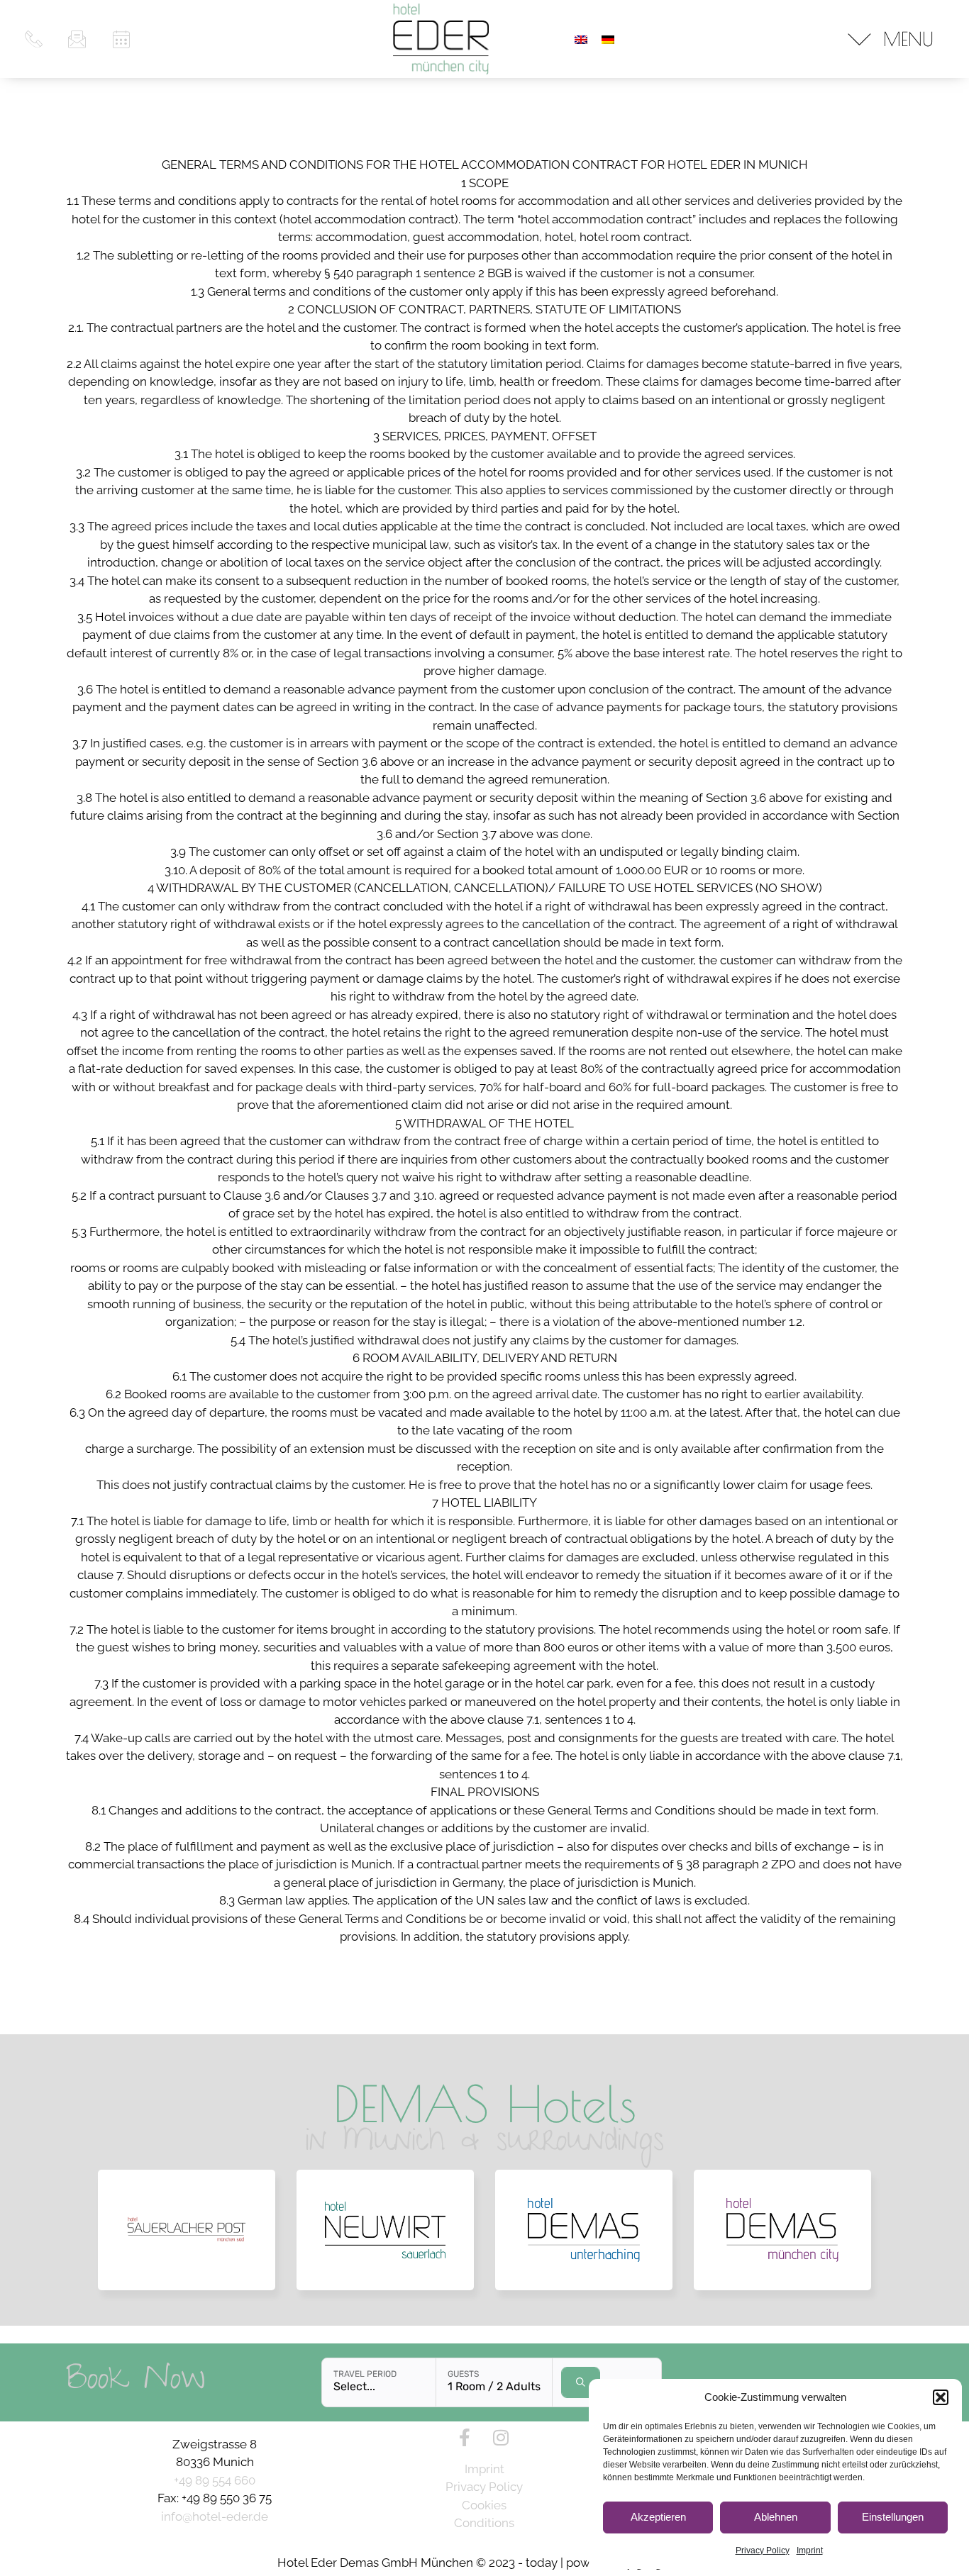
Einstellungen (893, 2517)
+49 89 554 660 (215, 2480)
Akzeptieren (658, 2517)
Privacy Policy (763, 2550)
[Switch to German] (608, 39)
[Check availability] (581, 2382)
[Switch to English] (581, 39)
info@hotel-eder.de (215, 2516)
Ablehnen (776, 2517)
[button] (941, 2397)
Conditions (484, 2523)
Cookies (484, 2505)
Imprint (810, 2550)
